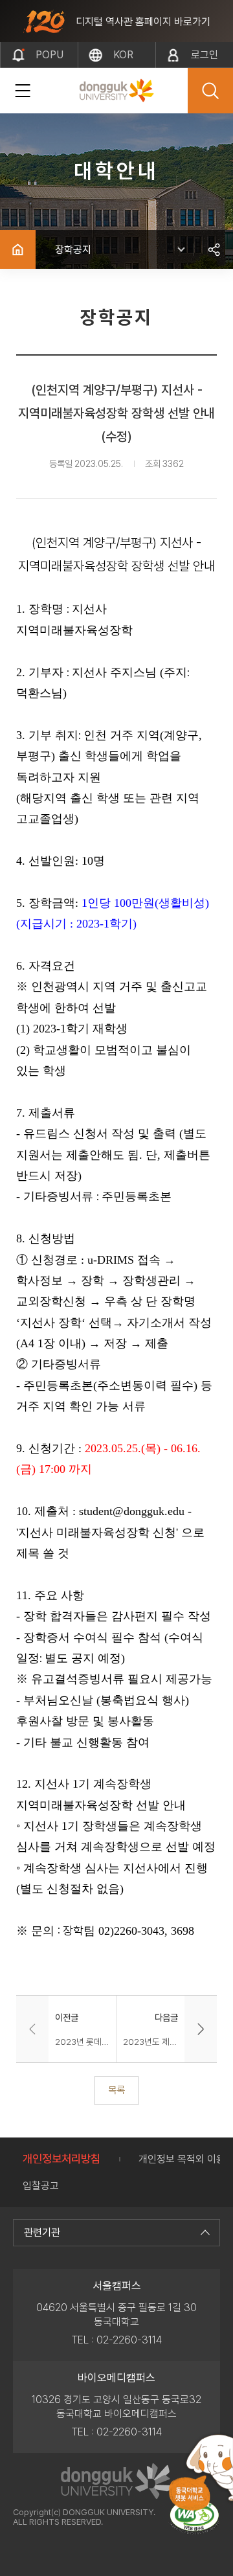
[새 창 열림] (194, 2517)
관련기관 (42, 2232)
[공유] (214, 249)
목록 (116, 2090)
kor (123, 55)
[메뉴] (23, 91)
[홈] (18, 249)
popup (50, 58)
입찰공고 (41, 2186)
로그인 (205, 55)
